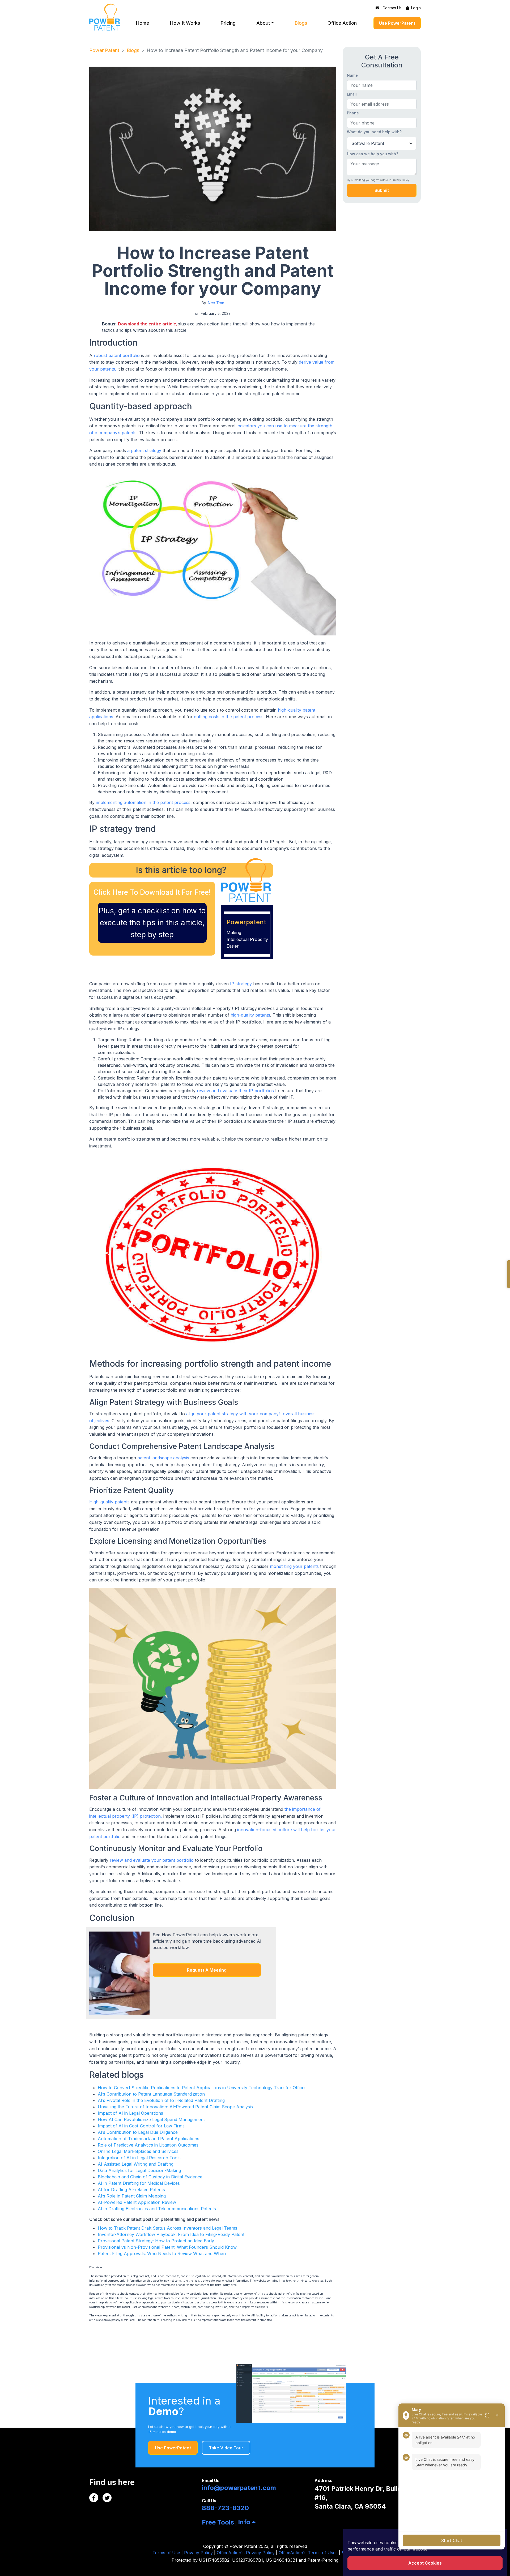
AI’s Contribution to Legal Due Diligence (138, 2132)
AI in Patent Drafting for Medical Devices (139, 2183)
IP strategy (241, 984)
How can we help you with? (373, 154)
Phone (353, 113)
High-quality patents (110, 1502)
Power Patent (104, 50)
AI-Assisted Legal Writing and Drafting (136, 2164)
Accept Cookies (425, 2563)
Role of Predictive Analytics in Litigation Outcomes (148, 2145)
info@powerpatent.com (239, 2488)
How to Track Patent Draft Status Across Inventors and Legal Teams (167, 2228)
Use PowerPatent (397, 23)
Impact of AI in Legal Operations (130, 2113)
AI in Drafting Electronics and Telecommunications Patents (157, 2209)
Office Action (342, 23)
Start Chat (452, 2540)
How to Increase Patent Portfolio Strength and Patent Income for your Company (235, 50)
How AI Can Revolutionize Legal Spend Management (151, 2119)
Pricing (228, 23)
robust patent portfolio (117, 355)
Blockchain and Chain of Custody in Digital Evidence (150, 2177)
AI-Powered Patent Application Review (137, 2202)
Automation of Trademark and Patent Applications (148, 2139)
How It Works (185, 23)
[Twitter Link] (107, 2498)
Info (244, 2522)
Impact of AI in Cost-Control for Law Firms (141, 2126)
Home (142, 23)
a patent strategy (144, 450)
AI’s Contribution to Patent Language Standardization (151, 2094)
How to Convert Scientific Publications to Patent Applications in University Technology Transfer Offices (202, 2088)
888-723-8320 (225, 2508)
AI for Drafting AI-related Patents (131, 2190)
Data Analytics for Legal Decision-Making (139, 2170)
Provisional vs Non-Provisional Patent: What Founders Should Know (167, 2247)
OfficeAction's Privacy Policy (246, 2553)
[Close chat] (497, 2415)
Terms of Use (166, 2553)
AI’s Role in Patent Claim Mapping (132, 2196)
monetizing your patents (294, 1566)
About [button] (263, 23)
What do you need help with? (374, 132)
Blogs (301, 23)
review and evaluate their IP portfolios (235, 1091)
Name (352, 75)
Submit (382, 190)
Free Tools (218, 2522)
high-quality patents (250, 1015)
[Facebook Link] (94, 2498)
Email (352, 94)
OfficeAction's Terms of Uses (308, 2553)
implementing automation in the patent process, (144, 802)
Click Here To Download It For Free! (152, 892)
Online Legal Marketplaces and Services (138, 2151)
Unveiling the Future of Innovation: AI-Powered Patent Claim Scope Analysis (175, 2107)
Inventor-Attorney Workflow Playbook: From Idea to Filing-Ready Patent (171, 2234)
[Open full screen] (487, 2415)
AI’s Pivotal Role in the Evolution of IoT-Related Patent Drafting (161, 2100)
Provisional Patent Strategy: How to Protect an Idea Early (156, 2241)
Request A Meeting (207, 1970)
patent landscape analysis (163, 1458)
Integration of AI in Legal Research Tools (139, 2158)
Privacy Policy (198, 2553)
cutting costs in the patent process (229, 717)
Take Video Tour (226, 2448)
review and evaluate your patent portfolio (152, 1860)
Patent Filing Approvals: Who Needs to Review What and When (162, 2254)
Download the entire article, (148, 324)
